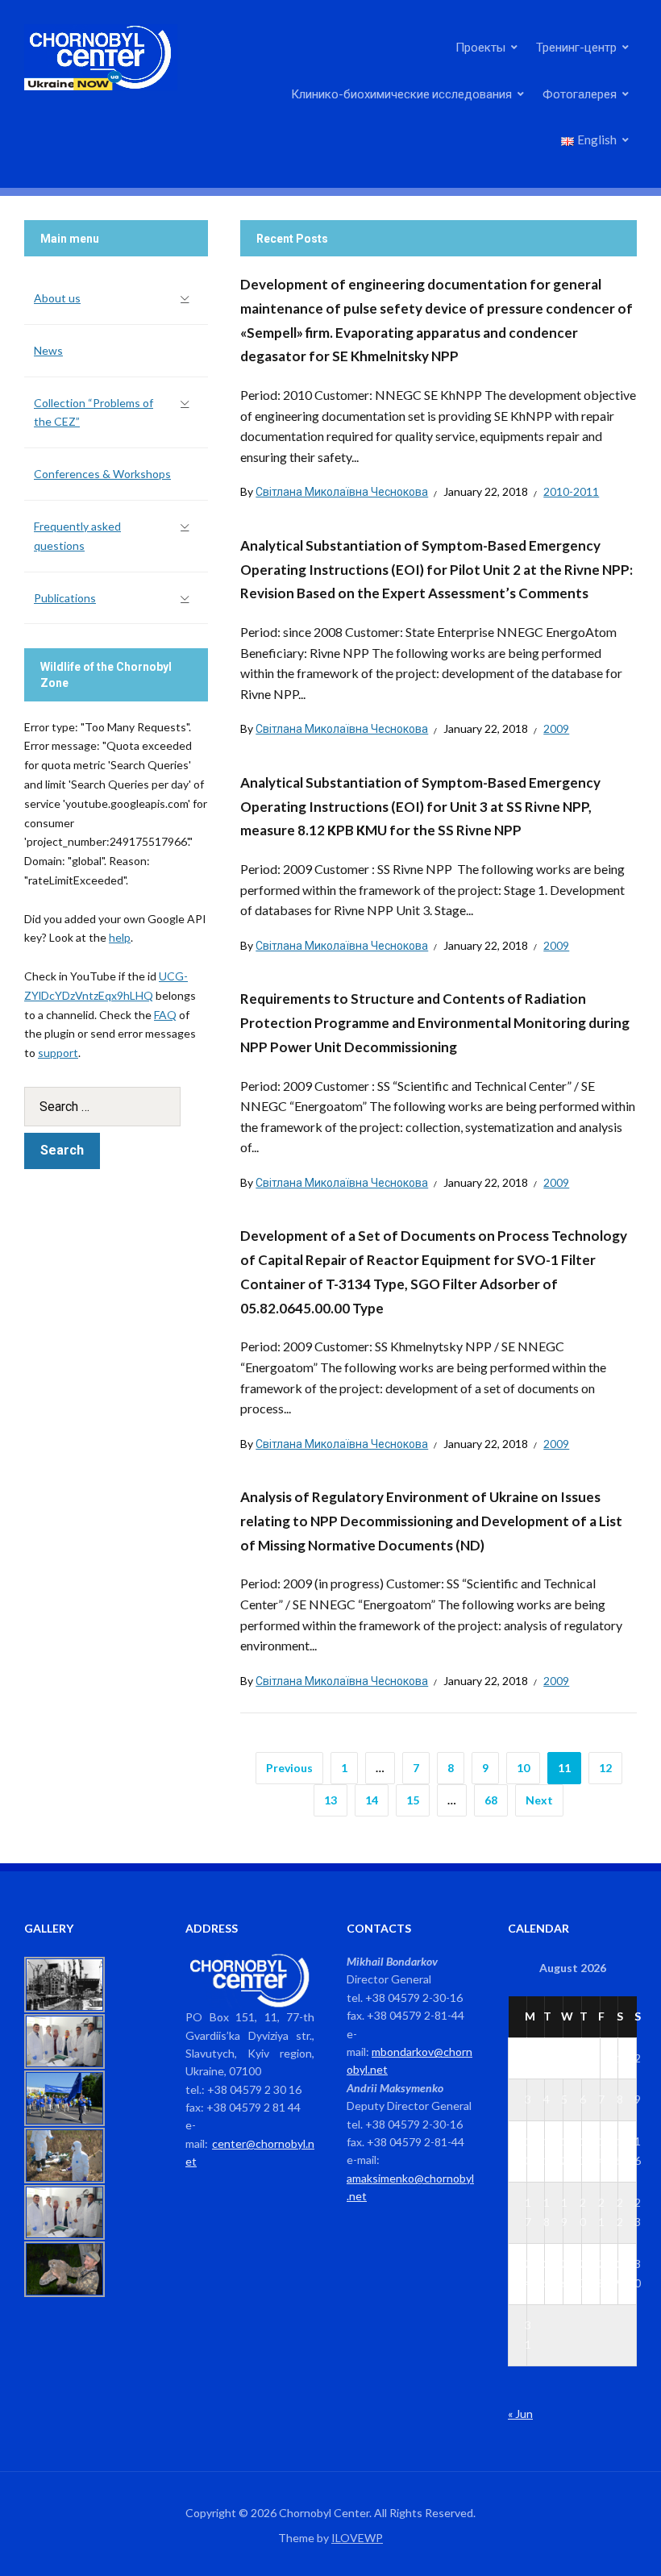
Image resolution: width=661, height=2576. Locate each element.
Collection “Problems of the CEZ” (94, 412)
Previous (289, 1768)
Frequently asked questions (77, 536)
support (58, 1053)
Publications (65, 598)
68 (491, 1800)
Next (539, 1800)
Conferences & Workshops (102, 474)
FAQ (165, 1015)
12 (605, 1768)
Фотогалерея (580, 94)
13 (330, 1800)
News (48, 350)
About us (57, 298)
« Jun (520, 2414)
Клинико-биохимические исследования (401, 94)
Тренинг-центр (576, 47)
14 (372, 1800)
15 (413, 1800)
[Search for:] (116, 1107)
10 (523, 1768)
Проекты (480, 47)
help (120, 937)
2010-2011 (571, 491)
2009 (556, 728)
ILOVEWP (357, 2538)
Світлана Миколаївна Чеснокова (342, 491)
